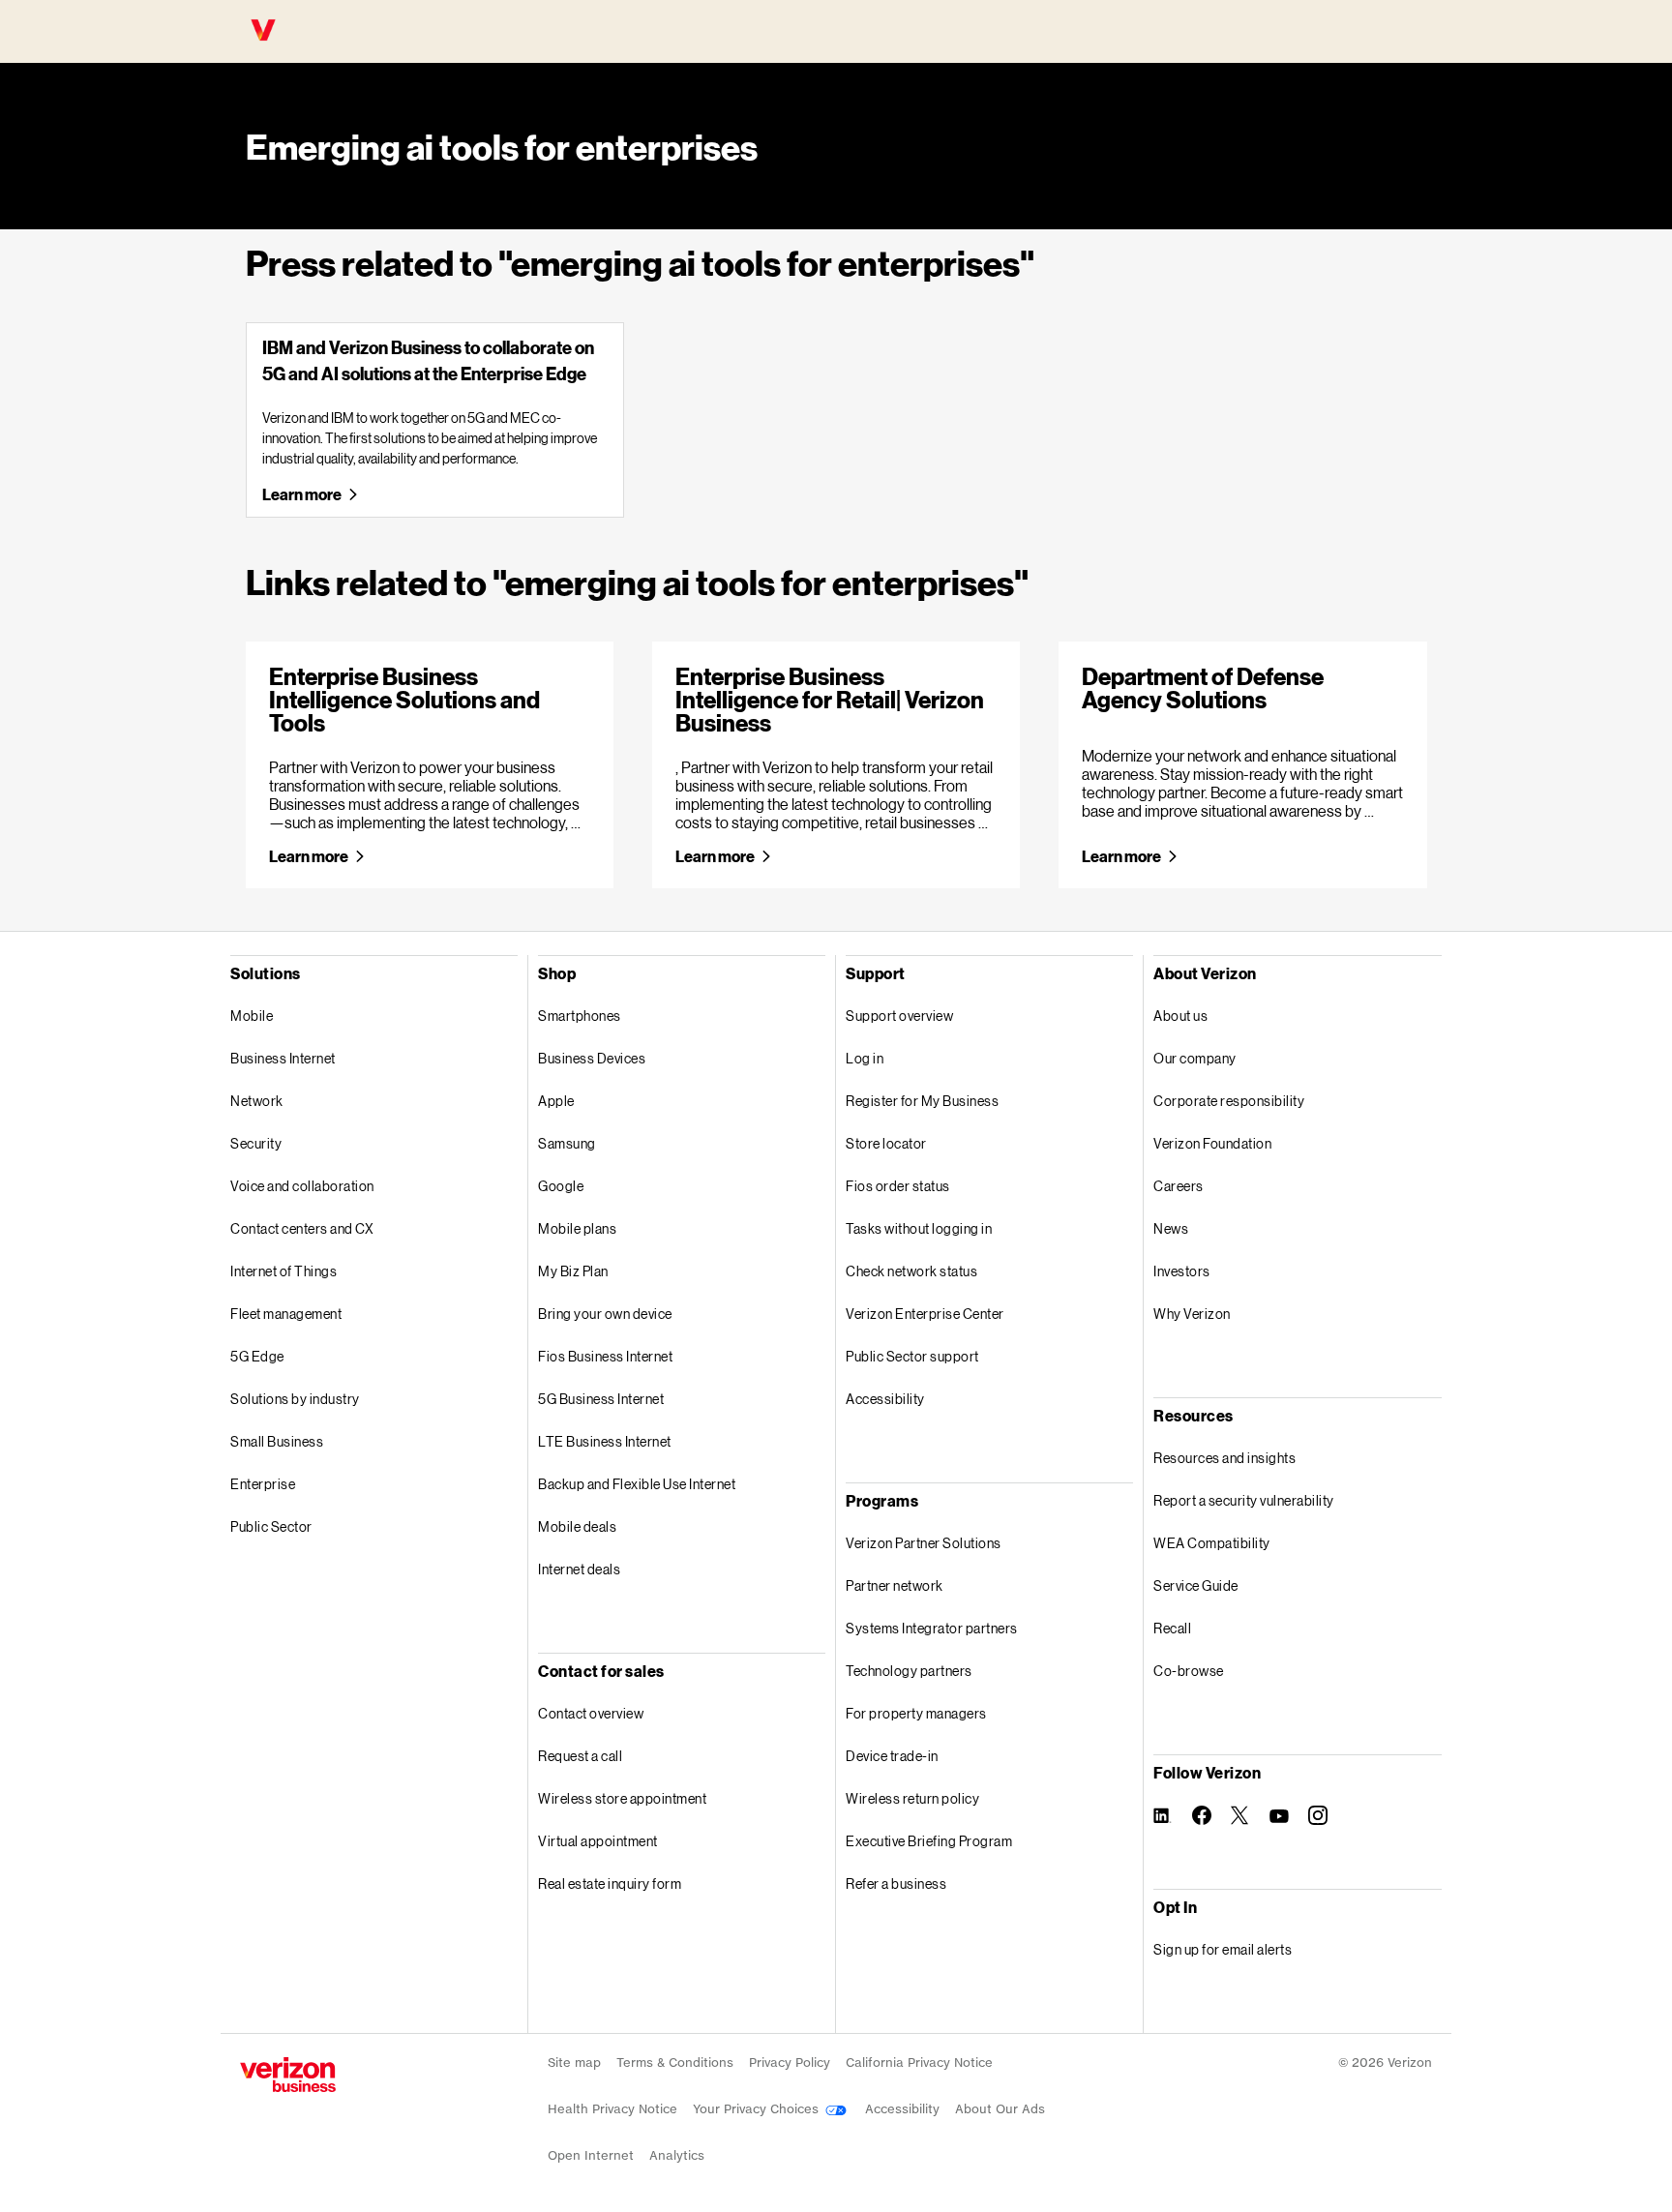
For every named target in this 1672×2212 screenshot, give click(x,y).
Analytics (677, 2155)
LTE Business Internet (605, 1441)
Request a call (580, 1756)
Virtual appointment (598, 1841)
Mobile (252, 1016)
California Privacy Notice (919, 2063)
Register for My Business (922, 1101)
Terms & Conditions (675, 2063)
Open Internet (591, 2155)
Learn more (301, 494)
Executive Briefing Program (929, 1841)
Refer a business (896, 1883)
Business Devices (592, 1058)
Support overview (899, 1016)
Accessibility (885, 1399)
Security (256, 1143)
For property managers (916, 1713)
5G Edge (257, 1356)
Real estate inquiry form (610, 1883)
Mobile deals (577, 1526)
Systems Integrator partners (932, 1628)
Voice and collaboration (302, 1186)
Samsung (567, 1143)
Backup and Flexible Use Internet (637, 1484)
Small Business (277, 1441)
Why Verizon (1192, 1314)
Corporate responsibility (1229, 1101)
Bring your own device (605, 1314)
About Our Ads (1000, 2109)
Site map (574, 2063)
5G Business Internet (601, 1399)
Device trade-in (892, 1756)
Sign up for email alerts (1223, 1949)
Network (257, 1101)
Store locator (886, 1143)
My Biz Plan (573, 1271)
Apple (556, 1101)
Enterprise (263, 1484)
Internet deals (579, 1569)
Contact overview (591, 1713)
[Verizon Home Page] (288, 2075)
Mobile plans (577, 1228)
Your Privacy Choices (758, 2109)
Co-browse (1189, 1671)
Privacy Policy (790, 2063)
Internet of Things (284, 1271)
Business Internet (283, 1058)
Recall (1172, 1628)
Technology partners (909, 1671)
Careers (1179, 1186)
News (1171, 1228)
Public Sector (271, 1526)
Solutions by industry (295, 1399)
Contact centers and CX (302, 1228)
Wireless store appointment (622, 1798)
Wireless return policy (912, 1798)
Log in (865, 1058)
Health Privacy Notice (612, 2109)
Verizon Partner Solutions (924, 1543)
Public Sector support (912, 1356)
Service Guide (1196, 1585)
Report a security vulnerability (1244, 1500)
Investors (1182, 1271)
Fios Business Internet (605, 1356)
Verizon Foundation (1212, 1143)
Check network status (911, 1271)
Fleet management (286, 1314)
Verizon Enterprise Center (925, 1314)
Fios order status (898, 1186)
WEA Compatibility (1212, 1543)
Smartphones (580, 1016)
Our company (1195, 1058)
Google (561, 1186)
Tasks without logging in (919, 1228)
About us (1180, 1016)
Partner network (895, 1585)
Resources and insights (1224, 1458)
